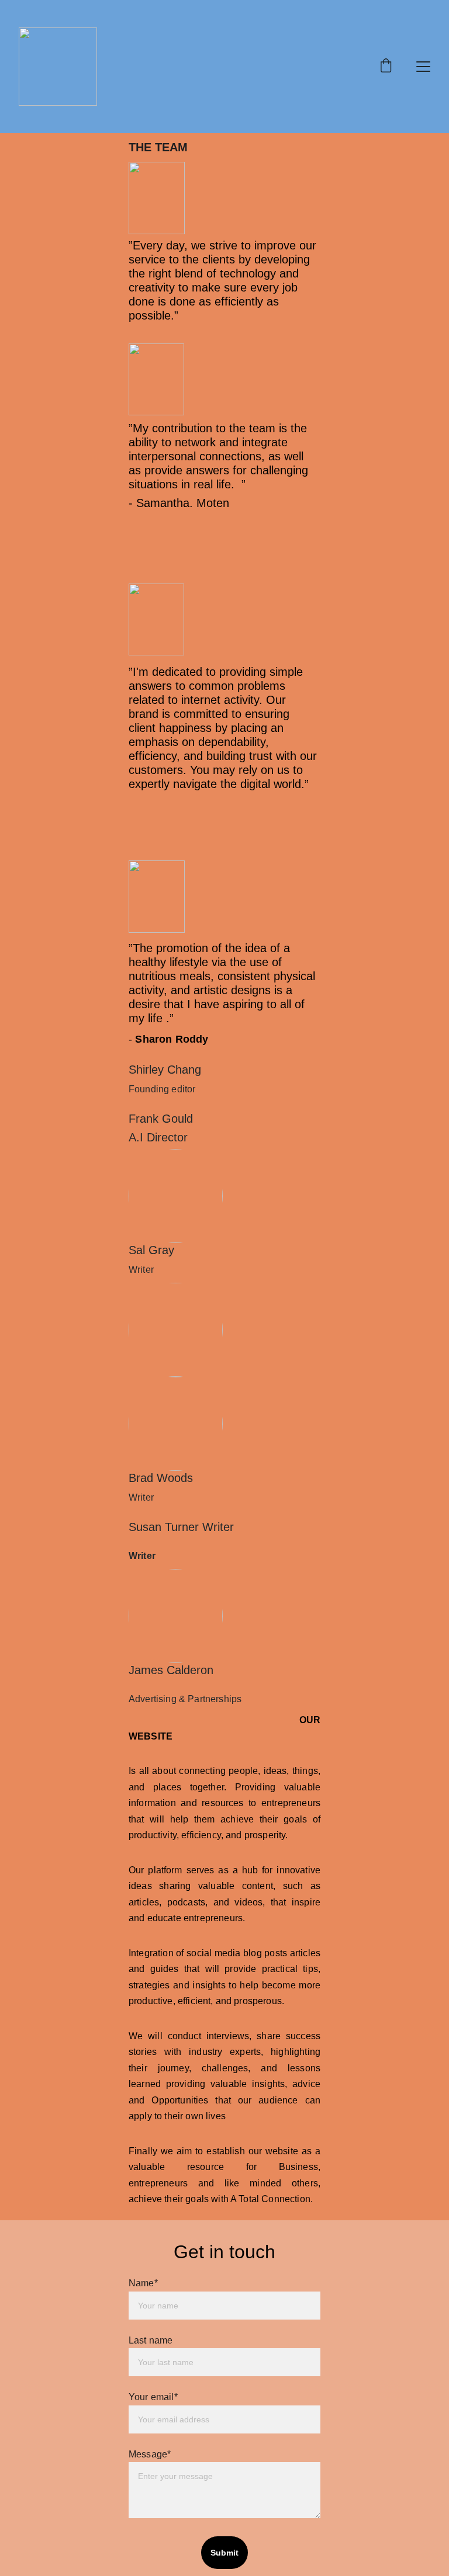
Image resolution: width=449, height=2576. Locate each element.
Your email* (153, 2397)
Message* (150, 2454)
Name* (143, 2283)
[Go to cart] (386, 67)
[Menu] (423, 67)
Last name (151, 2340)
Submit (225, 2553)
